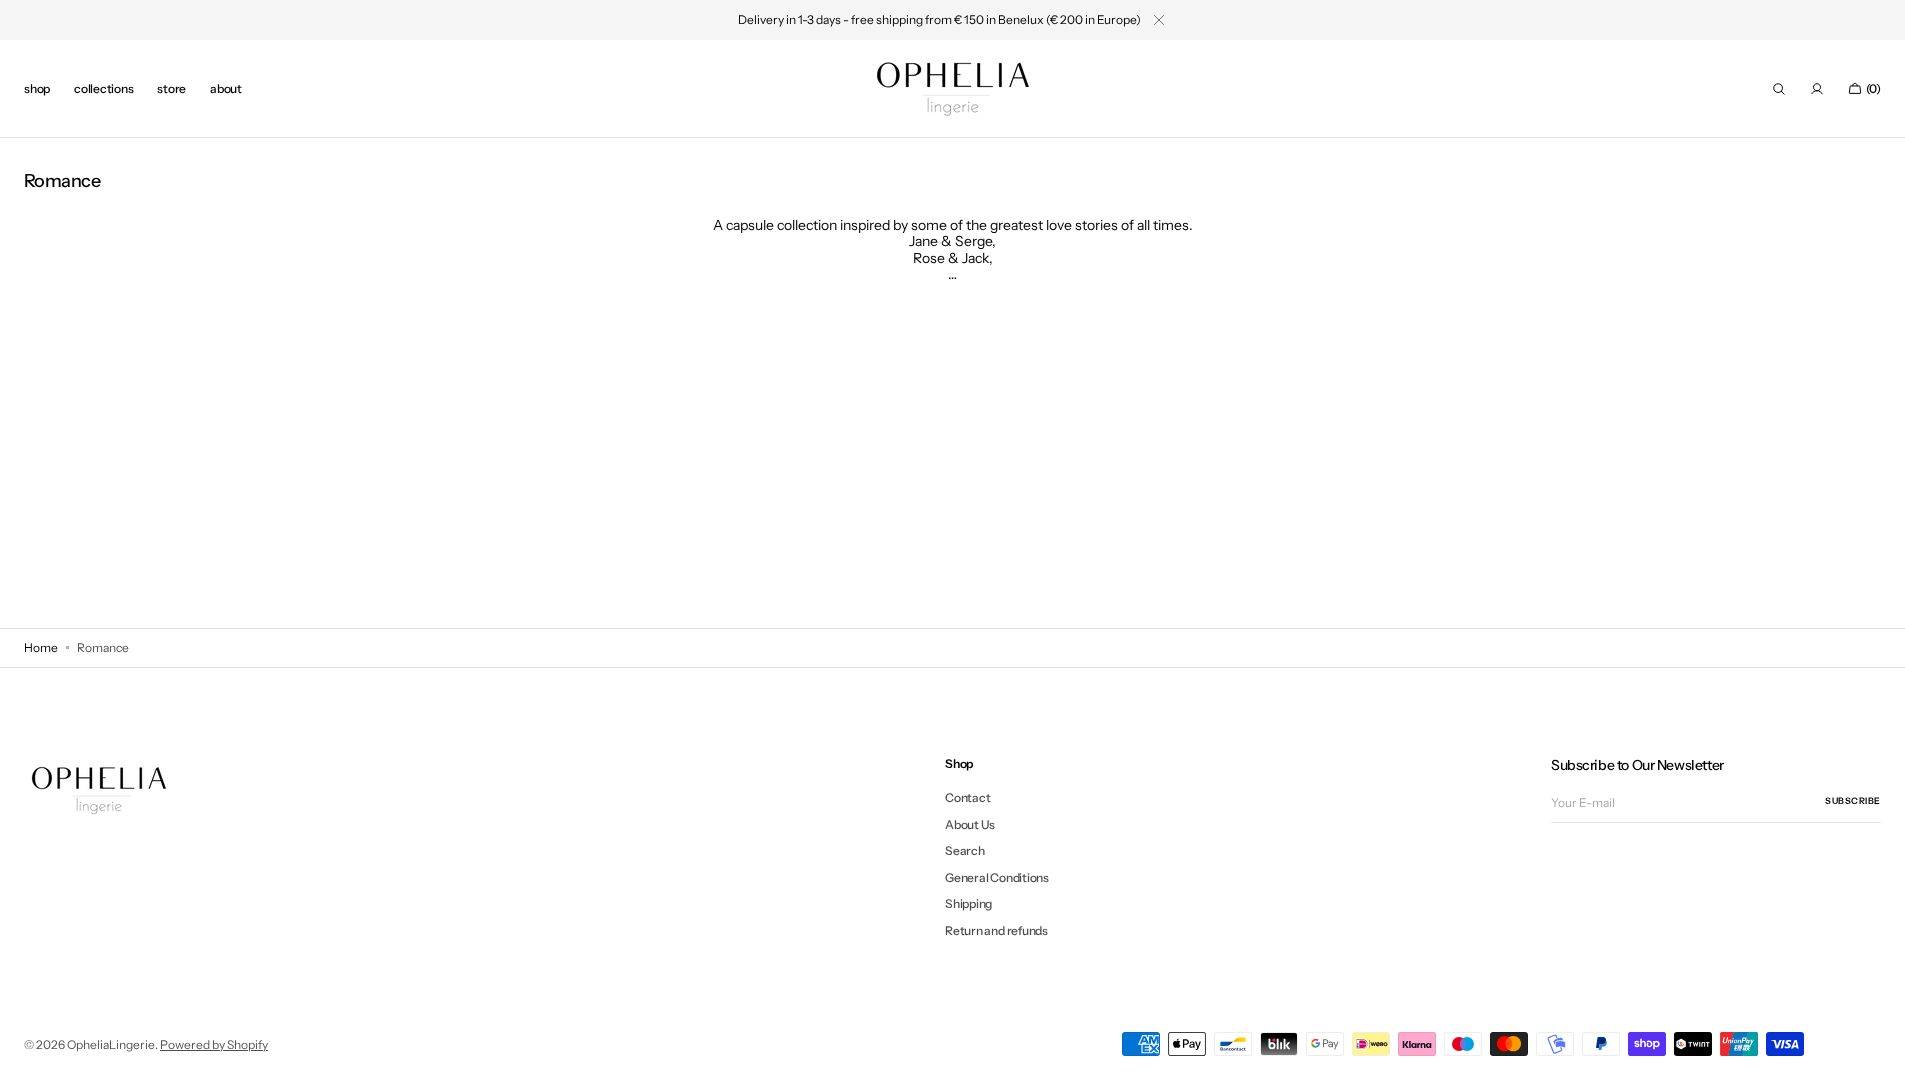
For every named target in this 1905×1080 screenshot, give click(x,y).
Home (41, 647)
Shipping (968, 903)
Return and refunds (996, 930)
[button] (1779, 89)
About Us (970, 824)
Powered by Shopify (214, 1044)
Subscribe (1853, 800)
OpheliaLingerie (111, 1044)
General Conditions (997, 877)
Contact (967, 798)
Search (965, 850)
